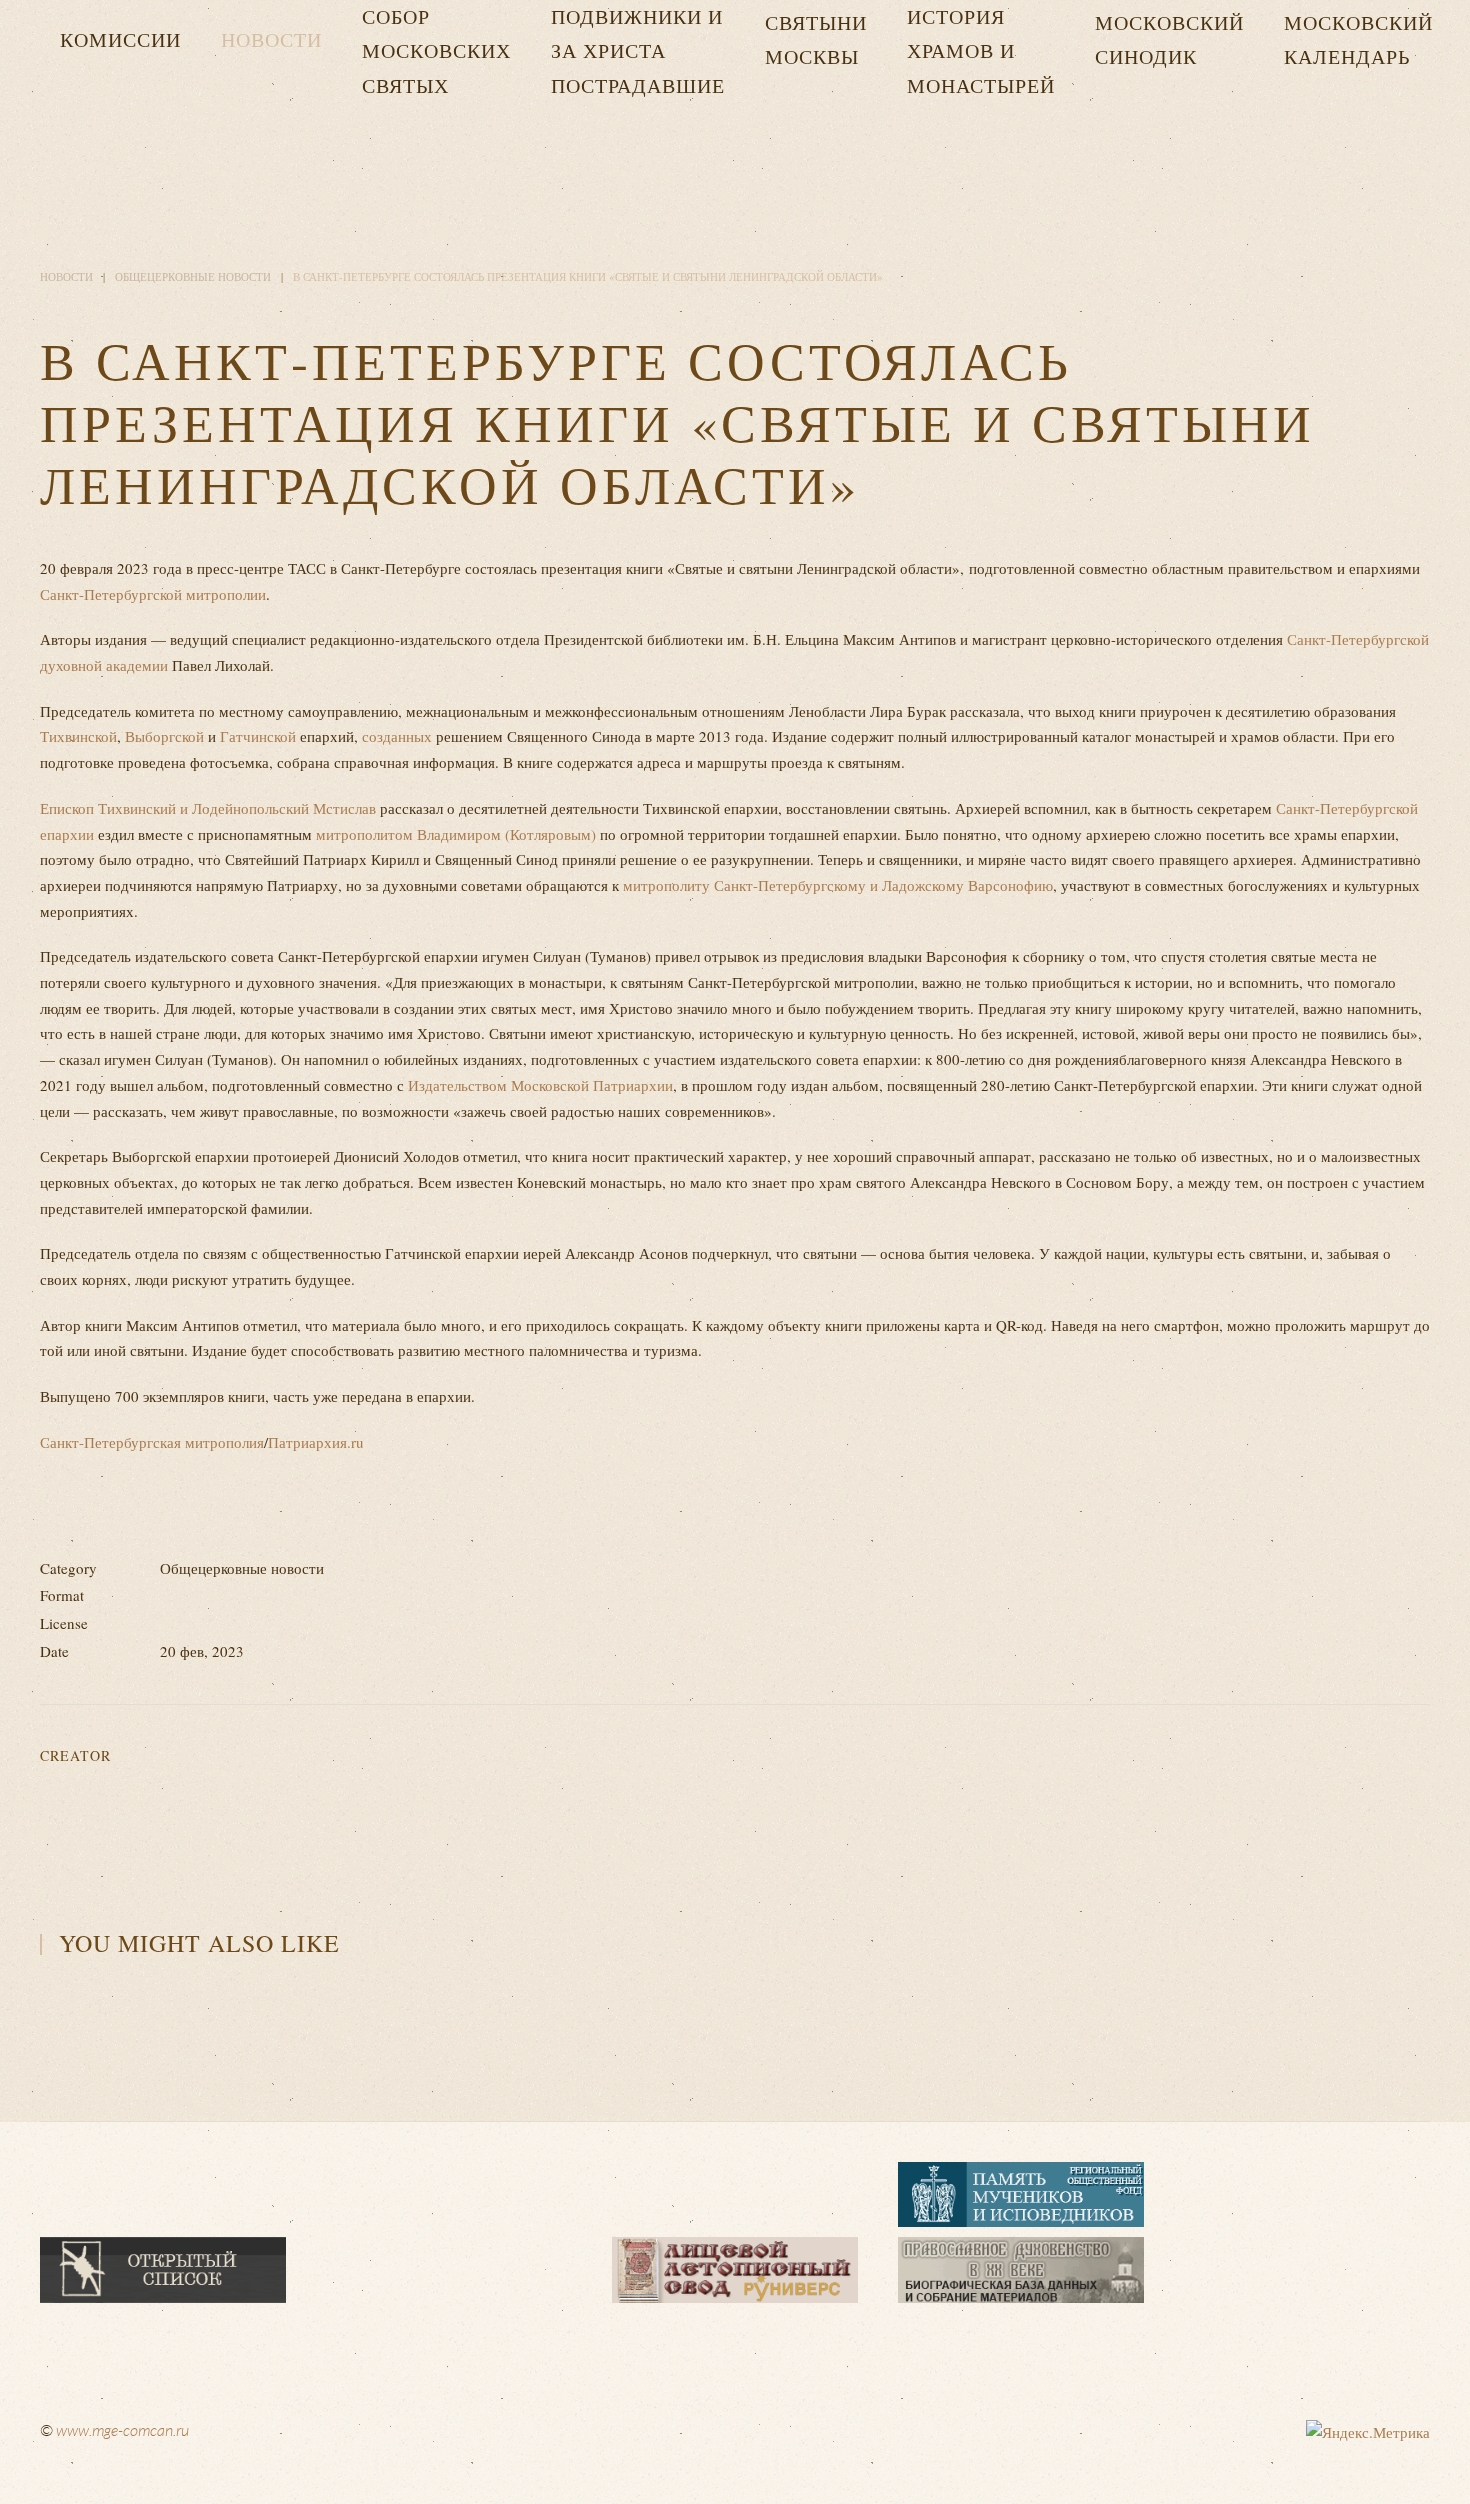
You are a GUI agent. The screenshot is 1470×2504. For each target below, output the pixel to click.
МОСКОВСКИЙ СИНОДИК (1169, 39)
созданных (397, 736)
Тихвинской (78, 736)
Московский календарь (1358, 39)
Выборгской (164, 736)
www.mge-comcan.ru (122, 2430)
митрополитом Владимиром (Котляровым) (456, 834)
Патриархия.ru (316, 1442)
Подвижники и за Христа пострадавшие (638, 51)
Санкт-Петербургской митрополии (153, 594)
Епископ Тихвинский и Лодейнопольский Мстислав (208, 808)
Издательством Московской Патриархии (540, 1085)
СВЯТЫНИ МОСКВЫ (816, 39)
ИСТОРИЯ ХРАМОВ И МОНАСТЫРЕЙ (981, 51)
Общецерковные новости (193, 276)
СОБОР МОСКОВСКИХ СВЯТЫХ (436, 51)
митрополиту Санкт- (690, 885)
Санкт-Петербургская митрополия (152, 1442)
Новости (271, 39)
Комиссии (120, 39)
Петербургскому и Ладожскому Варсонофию (905, 885)
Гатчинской (258, 736)
